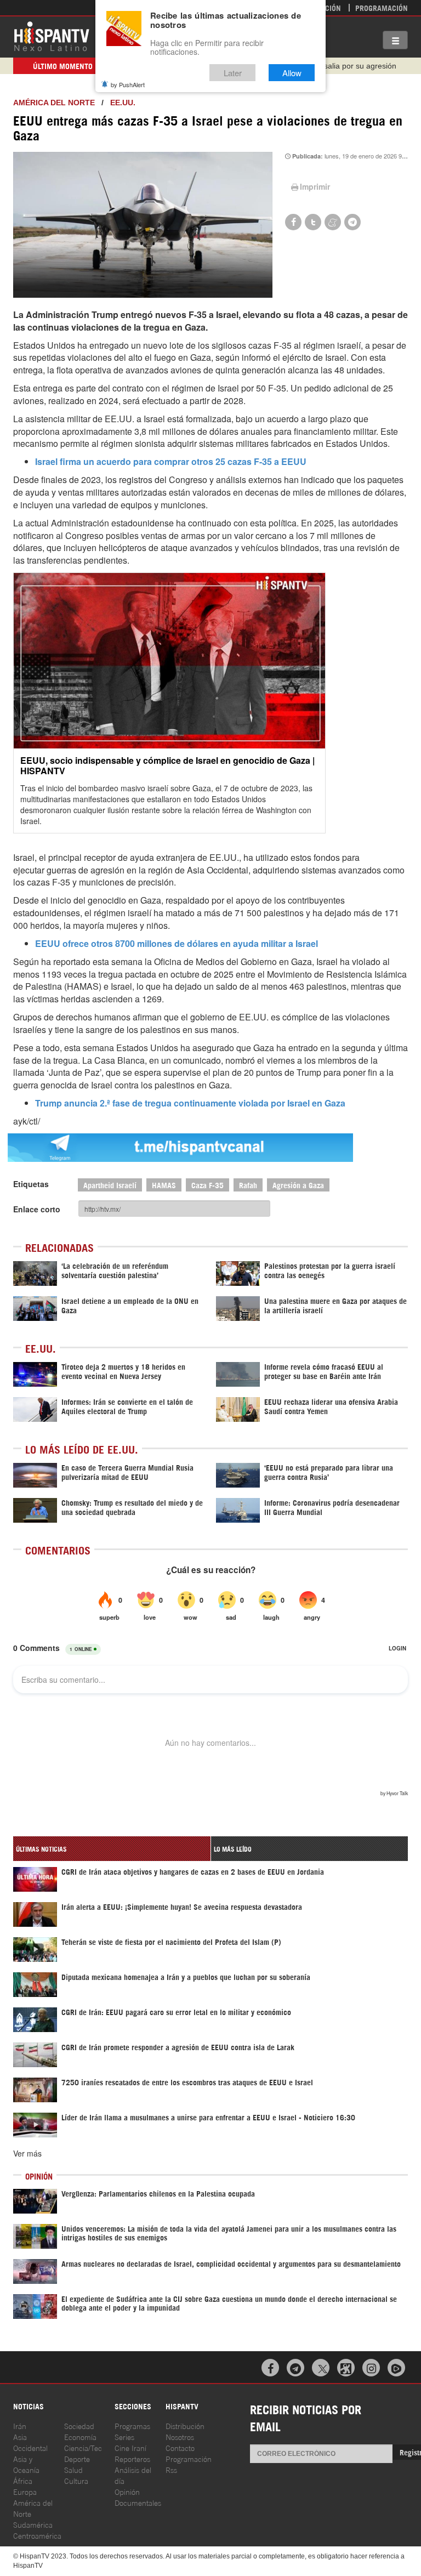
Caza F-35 (207, 1185)
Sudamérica (33, 2524)
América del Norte (54, 103)
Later (233, 73)
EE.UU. (123, 103)
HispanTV (52, 36)
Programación (382, 7)
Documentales (138, 2502)
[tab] (112, 1849)
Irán (20, 2425)
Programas (132, 2425)
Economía (80, 2436)
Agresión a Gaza (298, 1185)
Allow (292, 73)
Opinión (127, 2491)
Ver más (27, 2153)
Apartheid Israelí (110, 1185)
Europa (25, 2491)
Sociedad (79, 2425)
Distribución (185, 2425)
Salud (73, 2469)
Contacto (180, 2447)
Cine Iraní (130, 2447)
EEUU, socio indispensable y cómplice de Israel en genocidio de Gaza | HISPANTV (167, 765)
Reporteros (132, 2458)
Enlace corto (37, 1209)
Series (124, 2436)
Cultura (76, 2480)
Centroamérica (37, 2535)
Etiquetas (31, 1184)
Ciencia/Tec (83, 2447)
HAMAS (164, 1185)
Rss (171, 2469)
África (23, 2480)
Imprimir (315, 186)
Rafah (248, 1185)
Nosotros (180, 2436)
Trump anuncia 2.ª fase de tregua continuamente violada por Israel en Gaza (190, 1103)
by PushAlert (128, 84)
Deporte (77, 2458)
